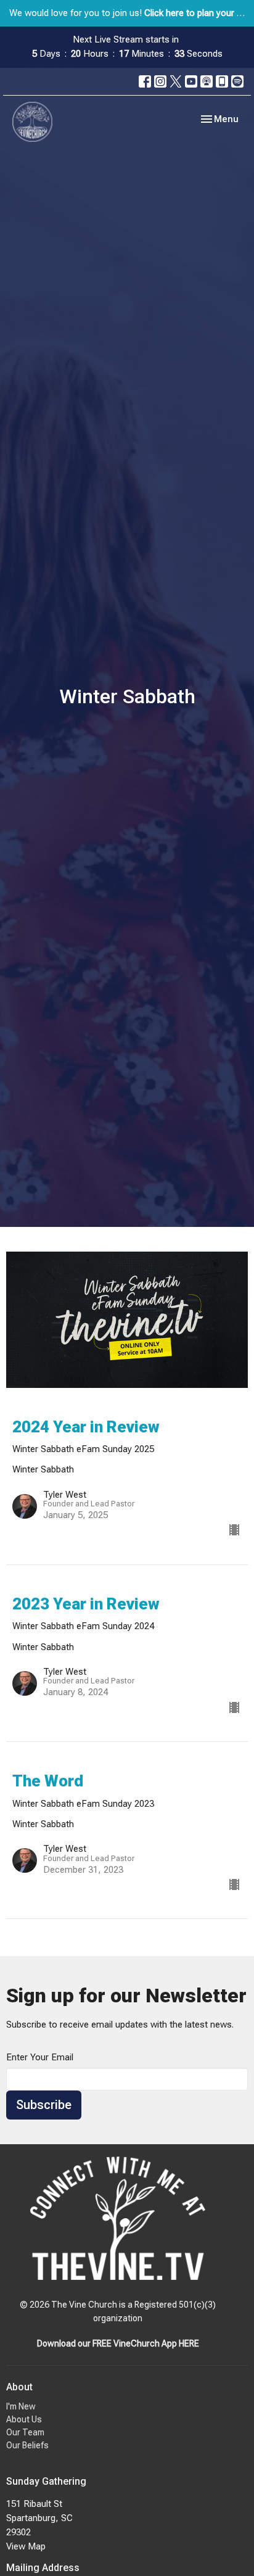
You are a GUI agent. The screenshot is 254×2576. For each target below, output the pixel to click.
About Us (24, 2419)
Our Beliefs (27, 2445)
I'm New (21, 2406)
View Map (26, 2546)
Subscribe (44, 2105)
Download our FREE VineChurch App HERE (118, 2343)
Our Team (25, 2432)
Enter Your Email (40, 2057)
